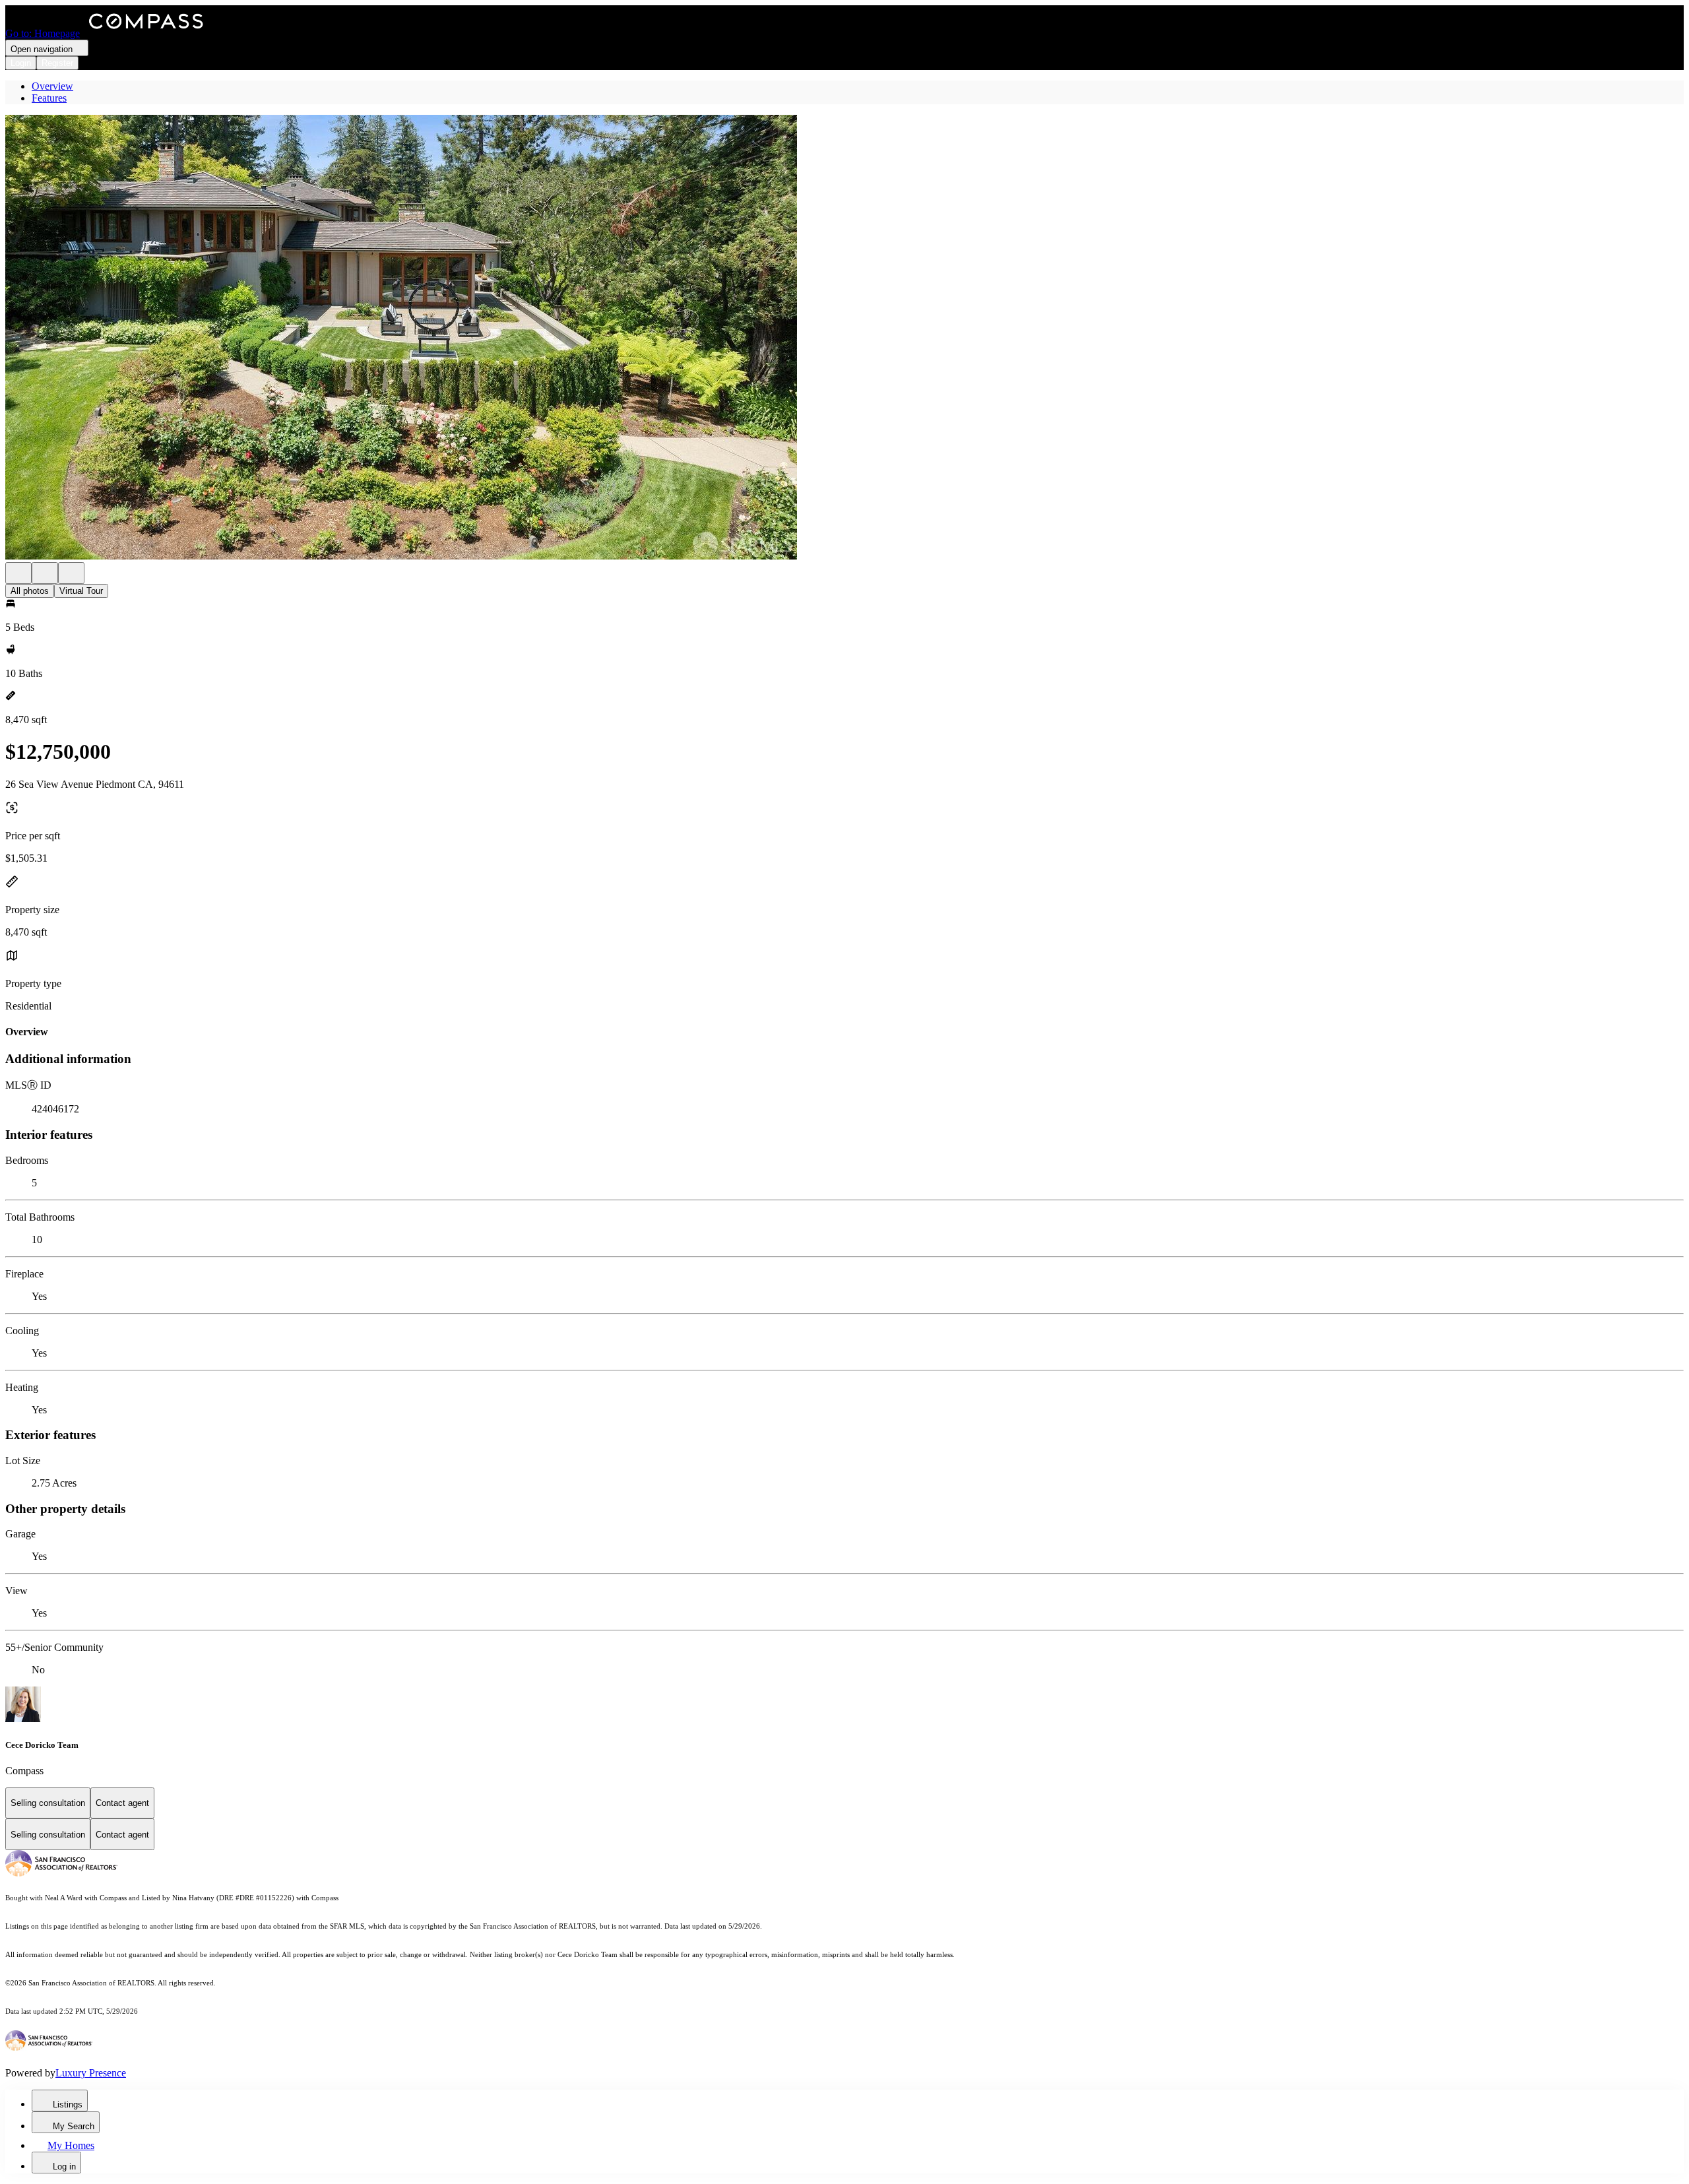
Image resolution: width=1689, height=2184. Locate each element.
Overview (52, 86)
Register (57, 63)
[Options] (18, 573)
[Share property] (71, 573)
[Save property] (45, 573)
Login (21, 63)
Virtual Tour (81, 591)
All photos (30, 591)
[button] (844, 338)
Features (49, 98)
